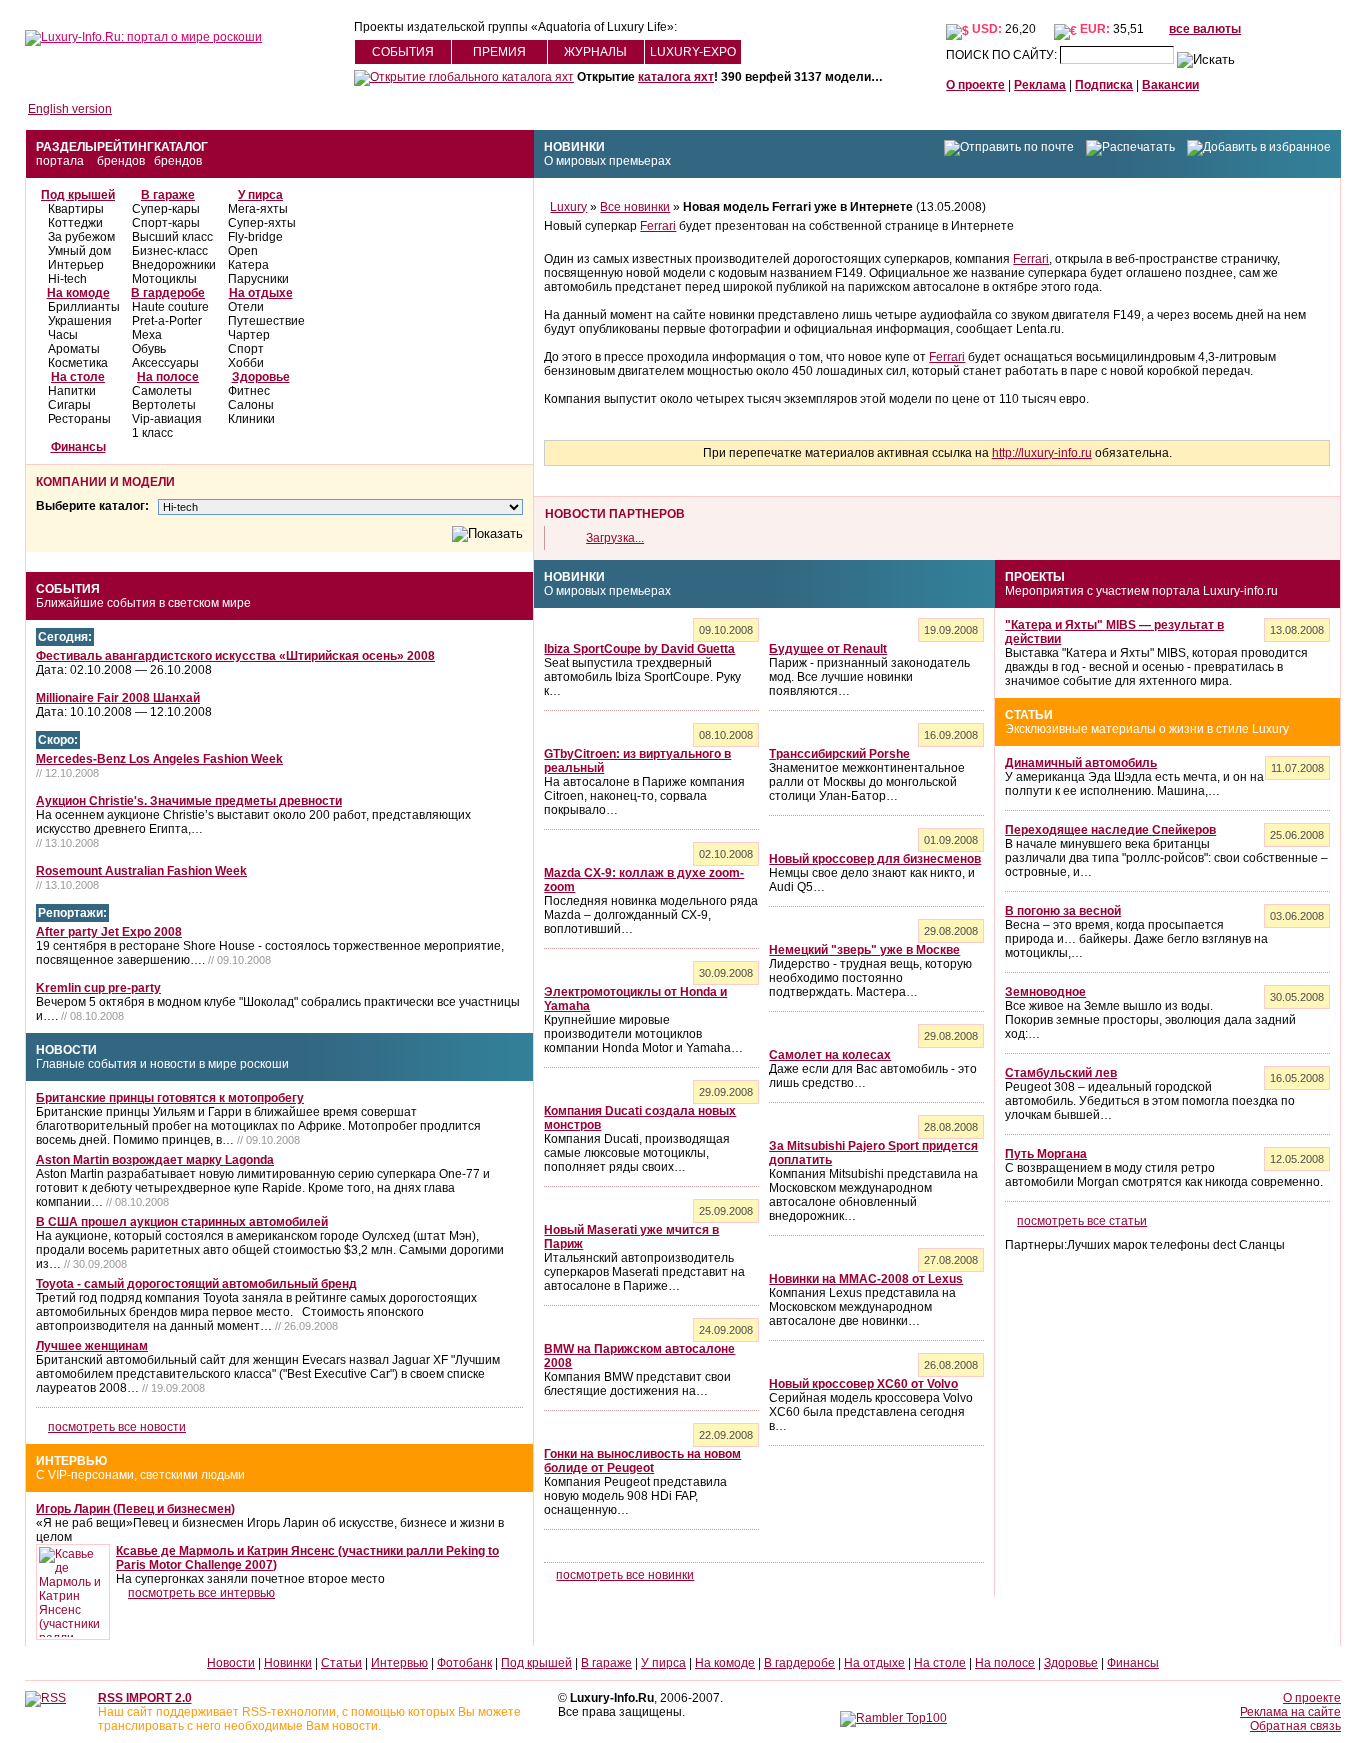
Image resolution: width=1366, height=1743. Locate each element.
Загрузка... (615, 538)
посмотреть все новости (117, 1427)
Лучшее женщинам (92, 1346)
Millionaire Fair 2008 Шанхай (118, 698)
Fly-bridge (255, 237)
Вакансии (1170, 85)
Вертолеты (164, 405)
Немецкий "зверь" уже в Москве (864, 950)
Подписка (1104, 85)
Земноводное (1045, 992)
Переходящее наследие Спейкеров (1110, 830)
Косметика (78, 363)
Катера (248, 265)
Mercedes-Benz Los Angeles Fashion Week (159, 759)
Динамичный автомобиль (1081, 763)
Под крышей (78, 195)
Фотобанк (464, 1663)
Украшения (80, 321)
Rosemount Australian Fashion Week (141, 871)
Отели (246, 307)
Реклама (1040, 85)
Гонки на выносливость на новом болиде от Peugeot (642, 1461)
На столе (78, 377)
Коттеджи (75, 223)
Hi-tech (67, 279)
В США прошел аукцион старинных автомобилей (182, 1222)
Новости (66, 1050)
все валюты (1205, 29)
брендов (121, 161)
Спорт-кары (166, 223)
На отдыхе (261, 293)
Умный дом (79, 251)
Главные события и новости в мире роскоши (162, 1064)
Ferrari (658, 226)
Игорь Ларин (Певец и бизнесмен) (135, 1509)
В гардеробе (168, 293)
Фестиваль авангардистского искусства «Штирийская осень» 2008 (235, 656)
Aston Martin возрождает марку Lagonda (155, 1160)
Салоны (251, 405)
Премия (499, 52)
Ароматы (74, 349)
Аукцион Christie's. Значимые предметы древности (189, 801)
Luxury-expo (693, 52)
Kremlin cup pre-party (98, 988)
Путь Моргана (1046, 1154)
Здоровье (261, 377)
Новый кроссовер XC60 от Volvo (863, 1384)
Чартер (249, 335)
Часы (63, 335)
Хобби (246, 363)
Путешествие (266, 321)
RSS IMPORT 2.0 (145, 1698)
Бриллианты (84, 307)
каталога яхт (676, 77)
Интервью (71, 1461)
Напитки (72, 391)
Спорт (246, 349)
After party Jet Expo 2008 (109, 932)
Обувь (149, 349)
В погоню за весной (1063, 911)
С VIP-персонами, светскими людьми (140, 1475)
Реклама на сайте (1290, 1712)
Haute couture (170, 307)
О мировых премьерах (607, 161)
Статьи (1029, 715)
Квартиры (76, 209)
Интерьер (76, 265)
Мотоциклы (164, 279)
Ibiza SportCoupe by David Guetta (639, 649)
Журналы (595, 52)
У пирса (260, 195)
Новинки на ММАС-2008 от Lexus (866, 1279)
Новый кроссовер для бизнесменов (875, 859)
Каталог (181, 147)
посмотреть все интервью (201, 1593)
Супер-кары (166, 209)
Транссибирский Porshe (839, 754)
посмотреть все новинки (625, 1575)
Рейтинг (125, 147)
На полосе (168, 377)
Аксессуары (165, 363)
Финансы (78, 447)
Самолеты (162, 391)
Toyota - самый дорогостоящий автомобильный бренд (196, 1284)
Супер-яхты (262, 223)
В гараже (168, 195)
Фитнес (249, 391)
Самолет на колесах (830, 1055)
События (403, 52)
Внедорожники (174, 265)
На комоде (78, 293)
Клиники (251, 419)
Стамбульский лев (1061, 1073)
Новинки (574, 147)
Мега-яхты (258, 209)
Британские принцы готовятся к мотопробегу (170, 1098)
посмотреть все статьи (1082, 1221)
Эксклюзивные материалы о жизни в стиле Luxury (1147, 729)
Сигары (69, 405)
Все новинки (635, 207)
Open (243, 251)
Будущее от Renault (828, 649)
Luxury (568, 207)
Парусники (258, 279)
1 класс (152, 433)
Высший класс (172, 237)
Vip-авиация (167, 419)
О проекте (975, 85)
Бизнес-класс (170, 251)
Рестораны (79, 419)
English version (70, 109)
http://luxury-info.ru (1042, 453)
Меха (147, 335)
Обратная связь (1295, 1726)
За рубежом (81, 237)
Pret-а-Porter (167, 321)
